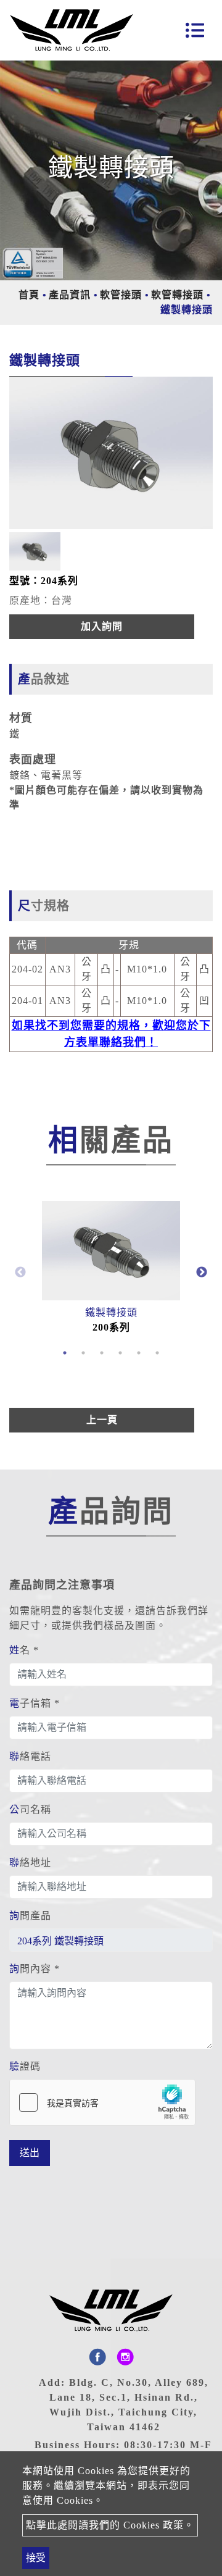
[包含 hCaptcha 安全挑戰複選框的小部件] (102, 2102)
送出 (30, 2153)
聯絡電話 (30, 1756)
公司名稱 (30, 1809)
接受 (36, 2558)
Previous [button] (20, 1273)
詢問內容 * (35, 1969)
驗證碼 (25, 2066)
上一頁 (102, 1420)
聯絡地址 (30, 1863)
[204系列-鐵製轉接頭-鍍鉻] (111, 453)
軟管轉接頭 (177, 295)
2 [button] (83, 1353)
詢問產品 (30, 1916)
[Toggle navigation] (195, 30)
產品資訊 (70, 295)
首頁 (29, 295)
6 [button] (157, 1353)
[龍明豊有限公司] (72, 30)
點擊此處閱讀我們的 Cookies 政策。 (110, 2525)
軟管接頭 (121, 295)
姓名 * (24, 1650)
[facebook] (97, 2357)
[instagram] (125, 2357)
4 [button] (120, 1353)
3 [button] (102, 1353)
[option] (111, 453)
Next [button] (202, 1273)
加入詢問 (102, 626)
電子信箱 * (35, 1703)
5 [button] (139, 1353)
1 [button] (65, 1353)
